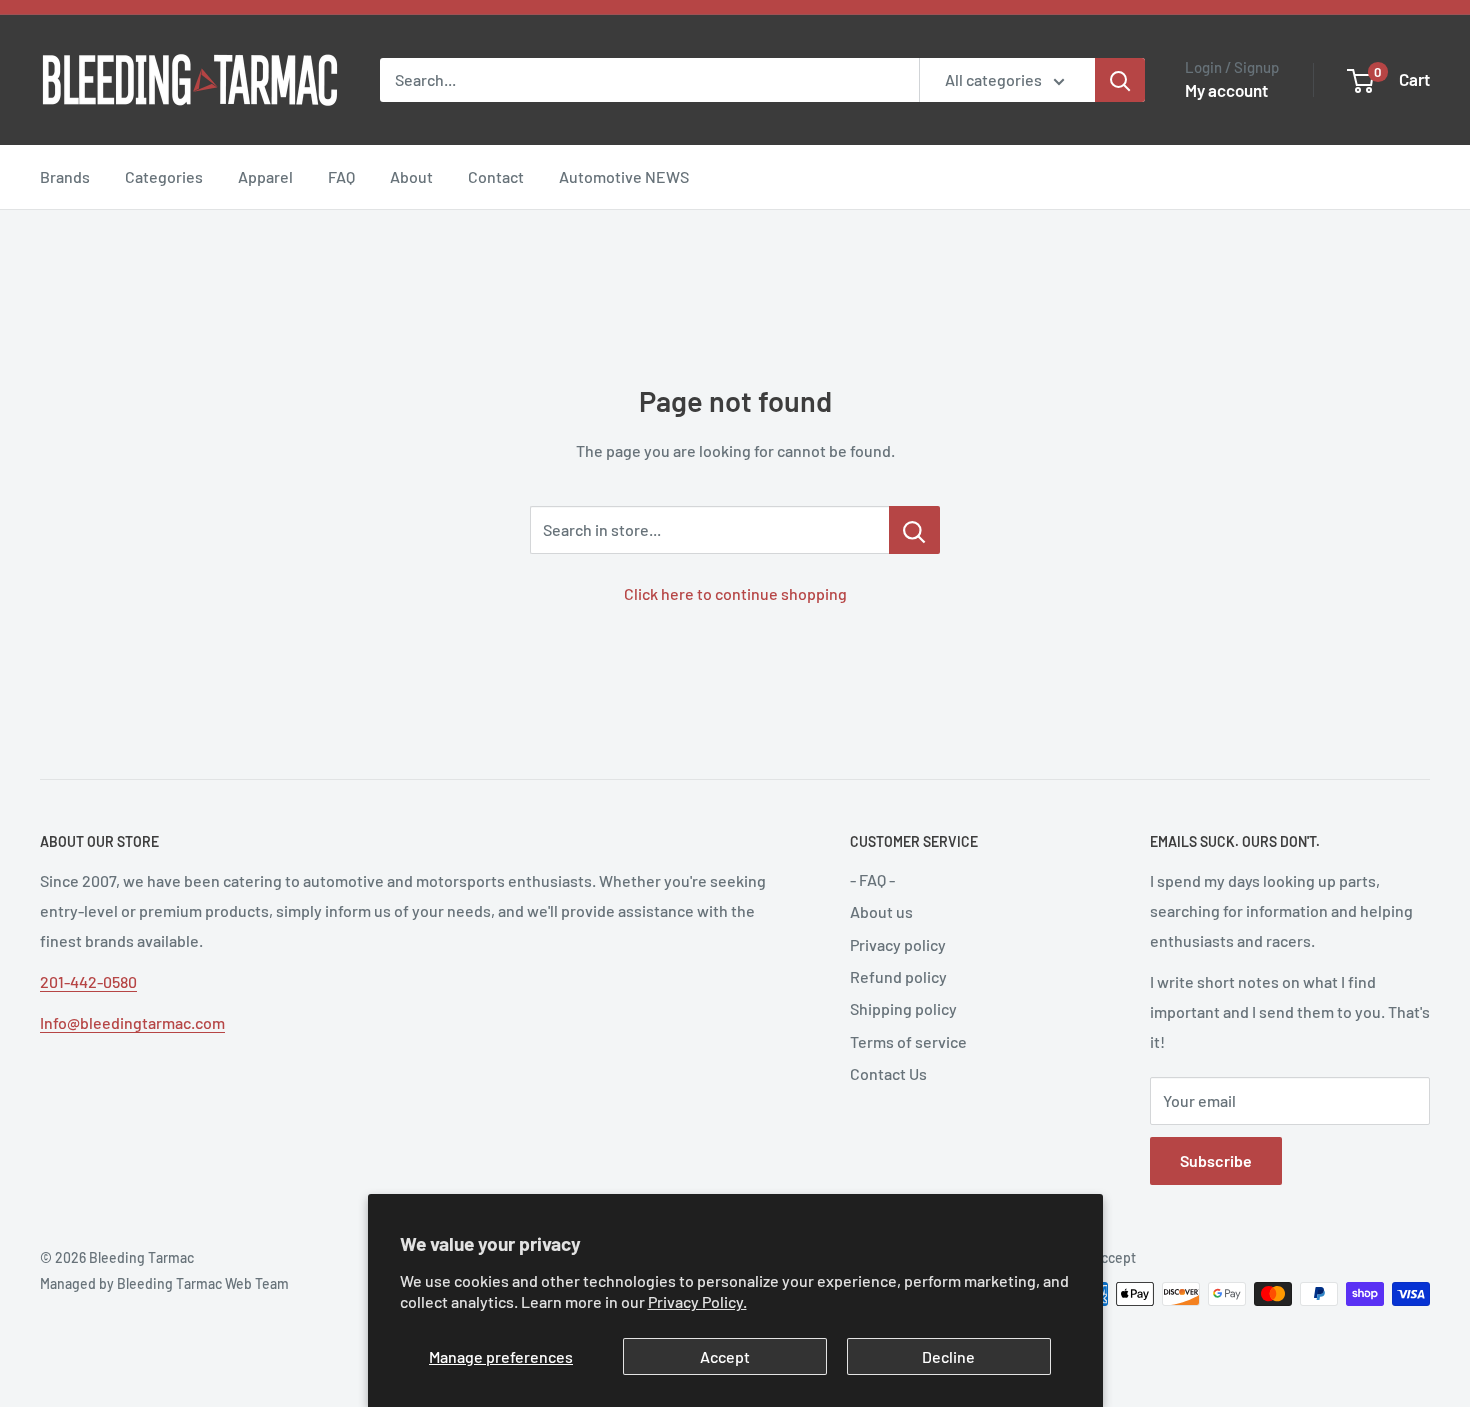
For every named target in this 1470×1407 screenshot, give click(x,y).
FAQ (341, 176)
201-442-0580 (88, 981)
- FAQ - (872, 879)
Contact (496, 176)
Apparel (265, 176)
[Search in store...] (914, 530)
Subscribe (1216, 1160)
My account (1226, 90)
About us (881, 911)
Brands (65, 176)
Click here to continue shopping (735, 593)
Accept (725, 1356)
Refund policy (898, 976)
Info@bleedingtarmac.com (132, 1022)
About (411, 176)
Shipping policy (903, 1008)
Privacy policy (898, 944)
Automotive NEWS (624, 176)
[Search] (1120, 80)
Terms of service (908, 1041)
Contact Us (888, 1073)
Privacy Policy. (697, 1301)
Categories (164, 176)
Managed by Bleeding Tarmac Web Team (164, 1283)
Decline (948, 1356)
